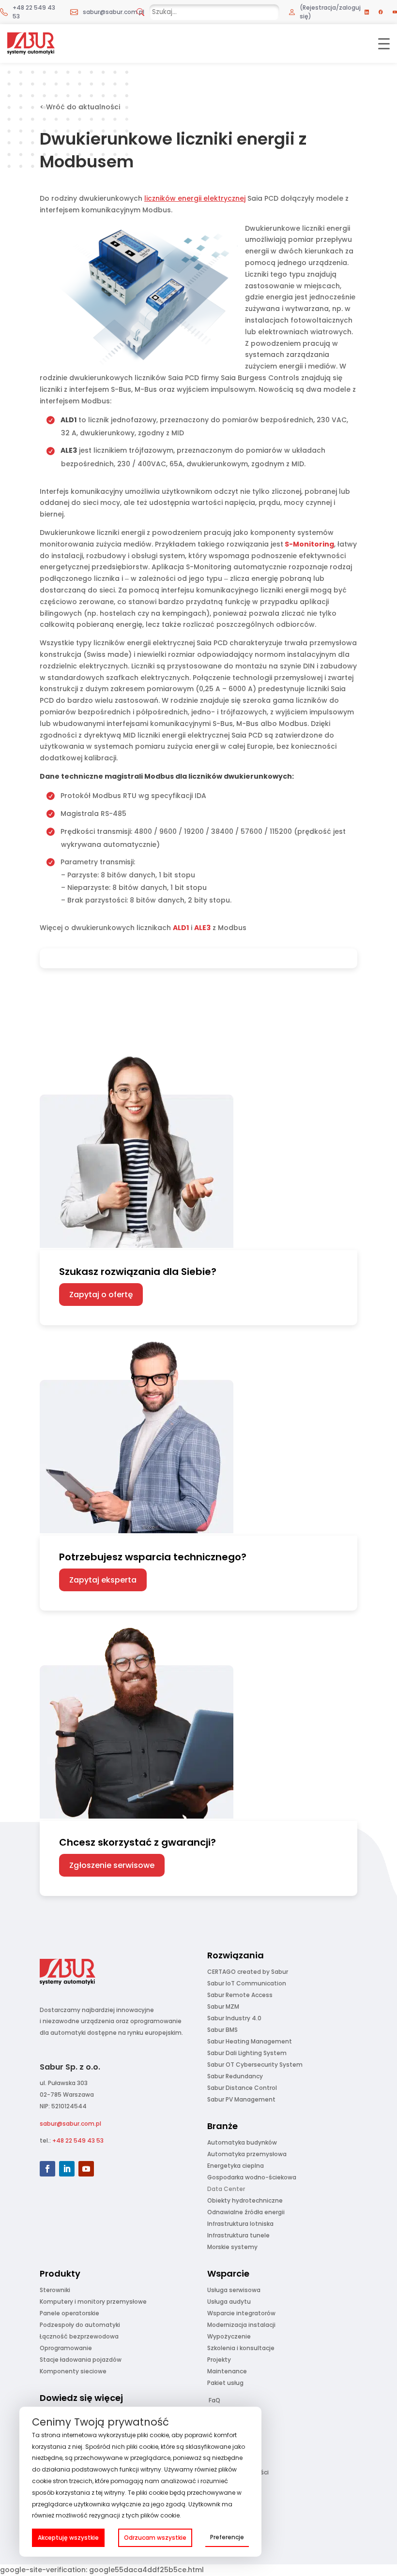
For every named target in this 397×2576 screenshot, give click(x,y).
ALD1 (181, 928)
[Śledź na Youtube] (86, 2169)
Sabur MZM (223, 2006)
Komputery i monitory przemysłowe (93, 2302)
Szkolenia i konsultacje (241, 2348)
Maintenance (227, 2371)
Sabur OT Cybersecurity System (255, 2065)
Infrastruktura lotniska (240, 2224)
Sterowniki (55, 2290)
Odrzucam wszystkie (155, 2538)
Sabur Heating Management (250, 2041)
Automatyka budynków (242, 2142)
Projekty (219, 2360)
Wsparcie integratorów (241, 2313)
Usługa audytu (229, 2302)
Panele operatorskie (69, 2313)
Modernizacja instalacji (241, 2325)
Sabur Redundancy (235, 2076)
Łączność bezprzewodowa (79, 2336)
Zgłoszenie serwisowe (112, 1865)
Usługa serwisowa (234, 2290)
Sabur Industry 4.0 (234, 2018)
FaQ (214, 2400)
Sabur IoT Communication (247, 1983)
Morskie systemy (232, 2247)
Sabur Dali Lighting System (247, 2053)
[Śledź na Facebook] (47, 2169)
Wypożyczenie (229, 2336)
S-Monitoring (309, 544)
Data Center (226, 2189)
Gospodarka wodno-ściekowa (252, 2177)
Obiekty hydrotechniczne (245, 2200)
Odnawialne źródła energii (246, 2212)
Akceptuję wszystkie (68, 2538)
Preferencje (227, 2537)
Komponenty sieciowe (73, 2371)
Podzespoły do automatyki (80, 2325)
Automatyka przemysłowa (247, 2154)
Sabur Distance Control (242, 2088)
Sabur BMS (222, 2030)
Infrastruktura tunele (238, 2235)
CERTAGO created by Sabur (248, 1972)
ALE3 (202, 928)
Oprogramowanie (66, 2348)
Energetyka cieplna (236, 2166)
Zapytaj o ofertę (101, 1295)
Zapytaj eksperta (103, 1580)
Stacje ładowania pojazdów (81, 2360)
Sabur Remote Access (240, 1995)
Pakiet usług (225, 2383)
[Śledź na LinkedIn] (67, 2169)
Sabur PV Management (241, 2099)
